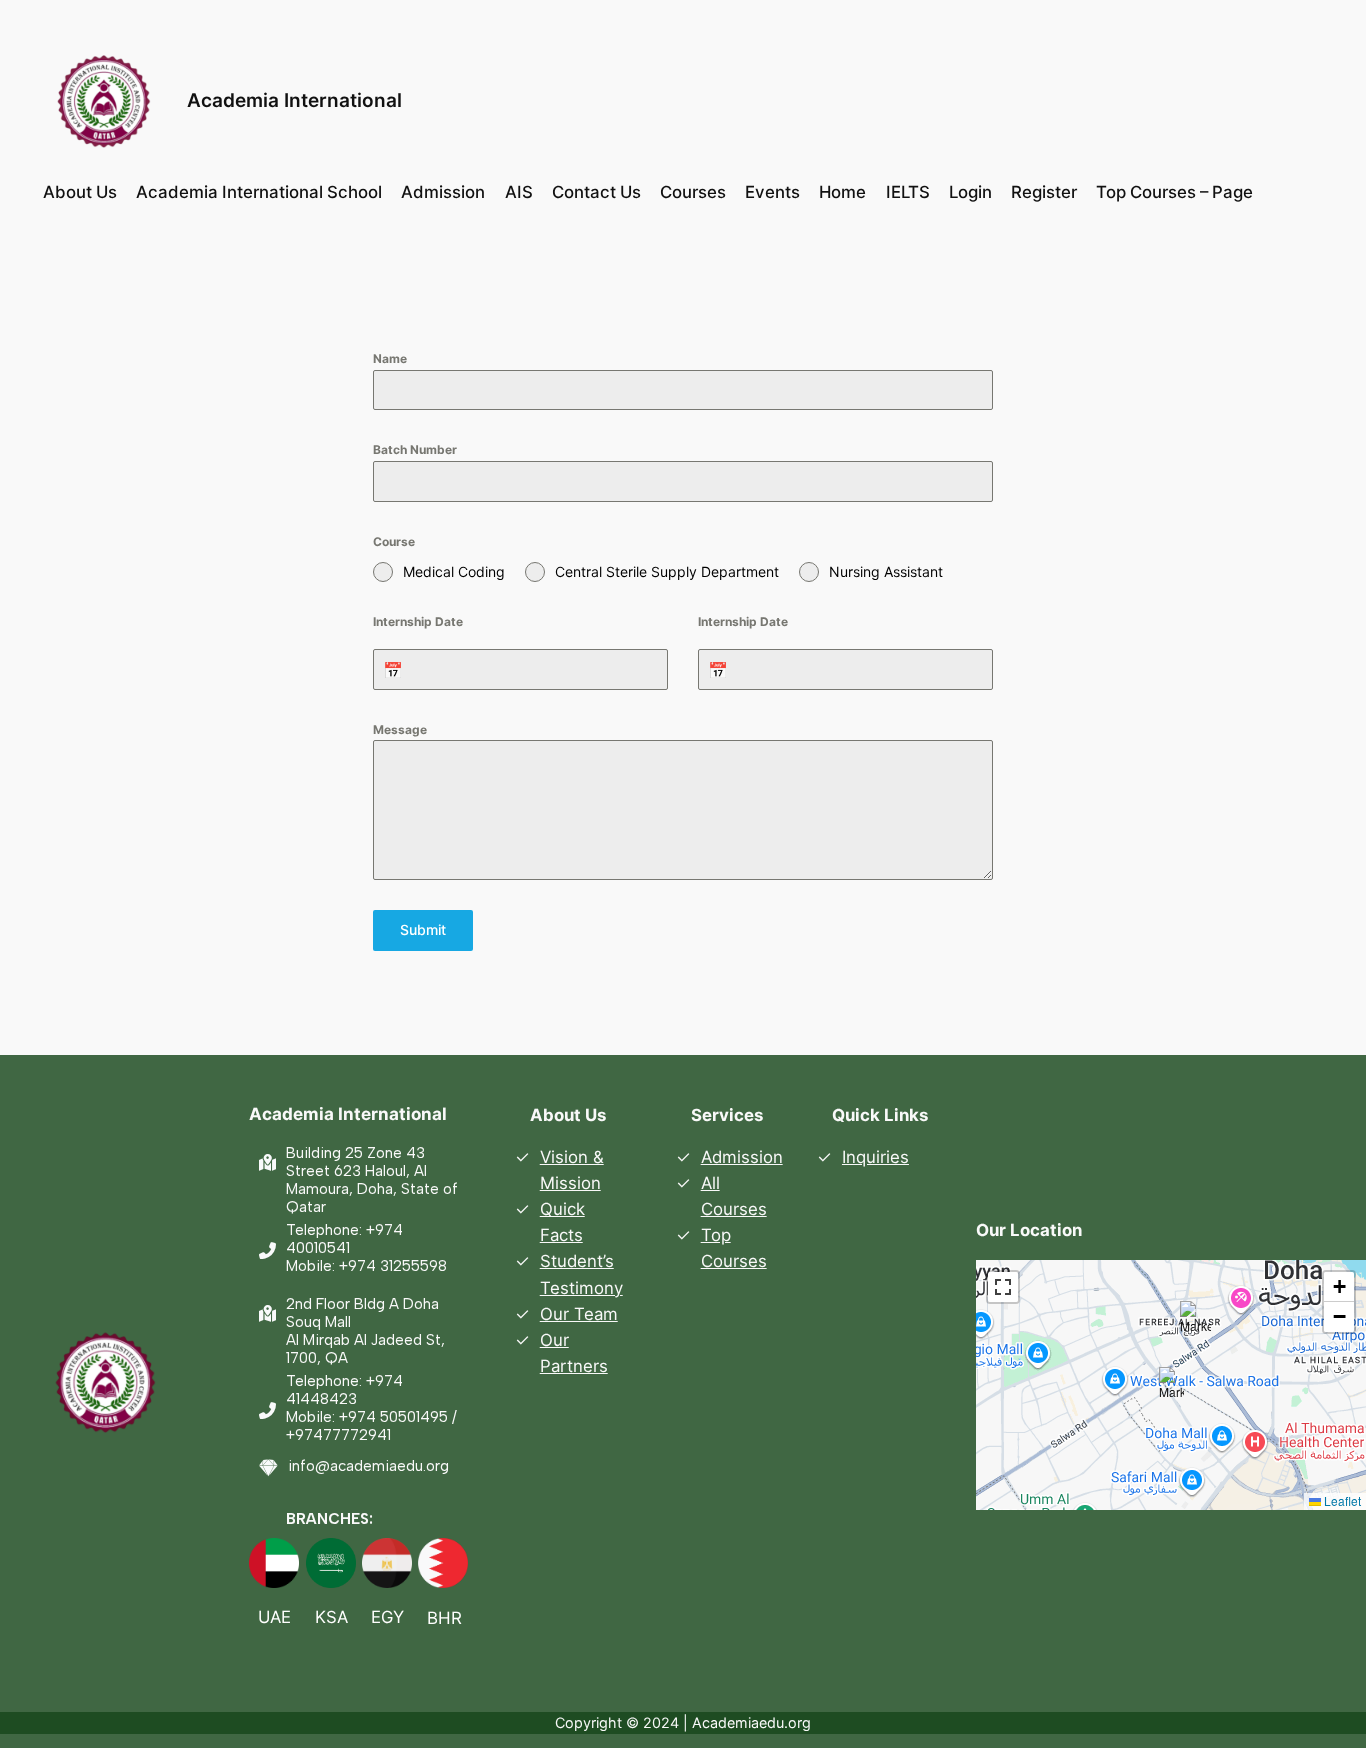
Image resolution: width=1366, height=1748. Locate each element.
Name (390, 358)
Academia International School (259, 192)
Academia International (294, 100)
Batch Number (415, 449)
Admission (443, 192)
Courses (693, 192)
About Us (80, 192)
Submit (423, 929)
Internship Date (418, 621)
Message (400, 729)
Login (970, 192)
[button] (1171, 1384)
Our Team (579, 1314)
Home (842, 192)
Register (1044, 192)
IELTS (908, 192)
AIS (519, 192)
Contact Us (596, 192)
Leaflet (1341, 1500)
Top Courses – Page (1174, 192)
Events (772, 192)
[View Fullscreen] (1003, 1287)
